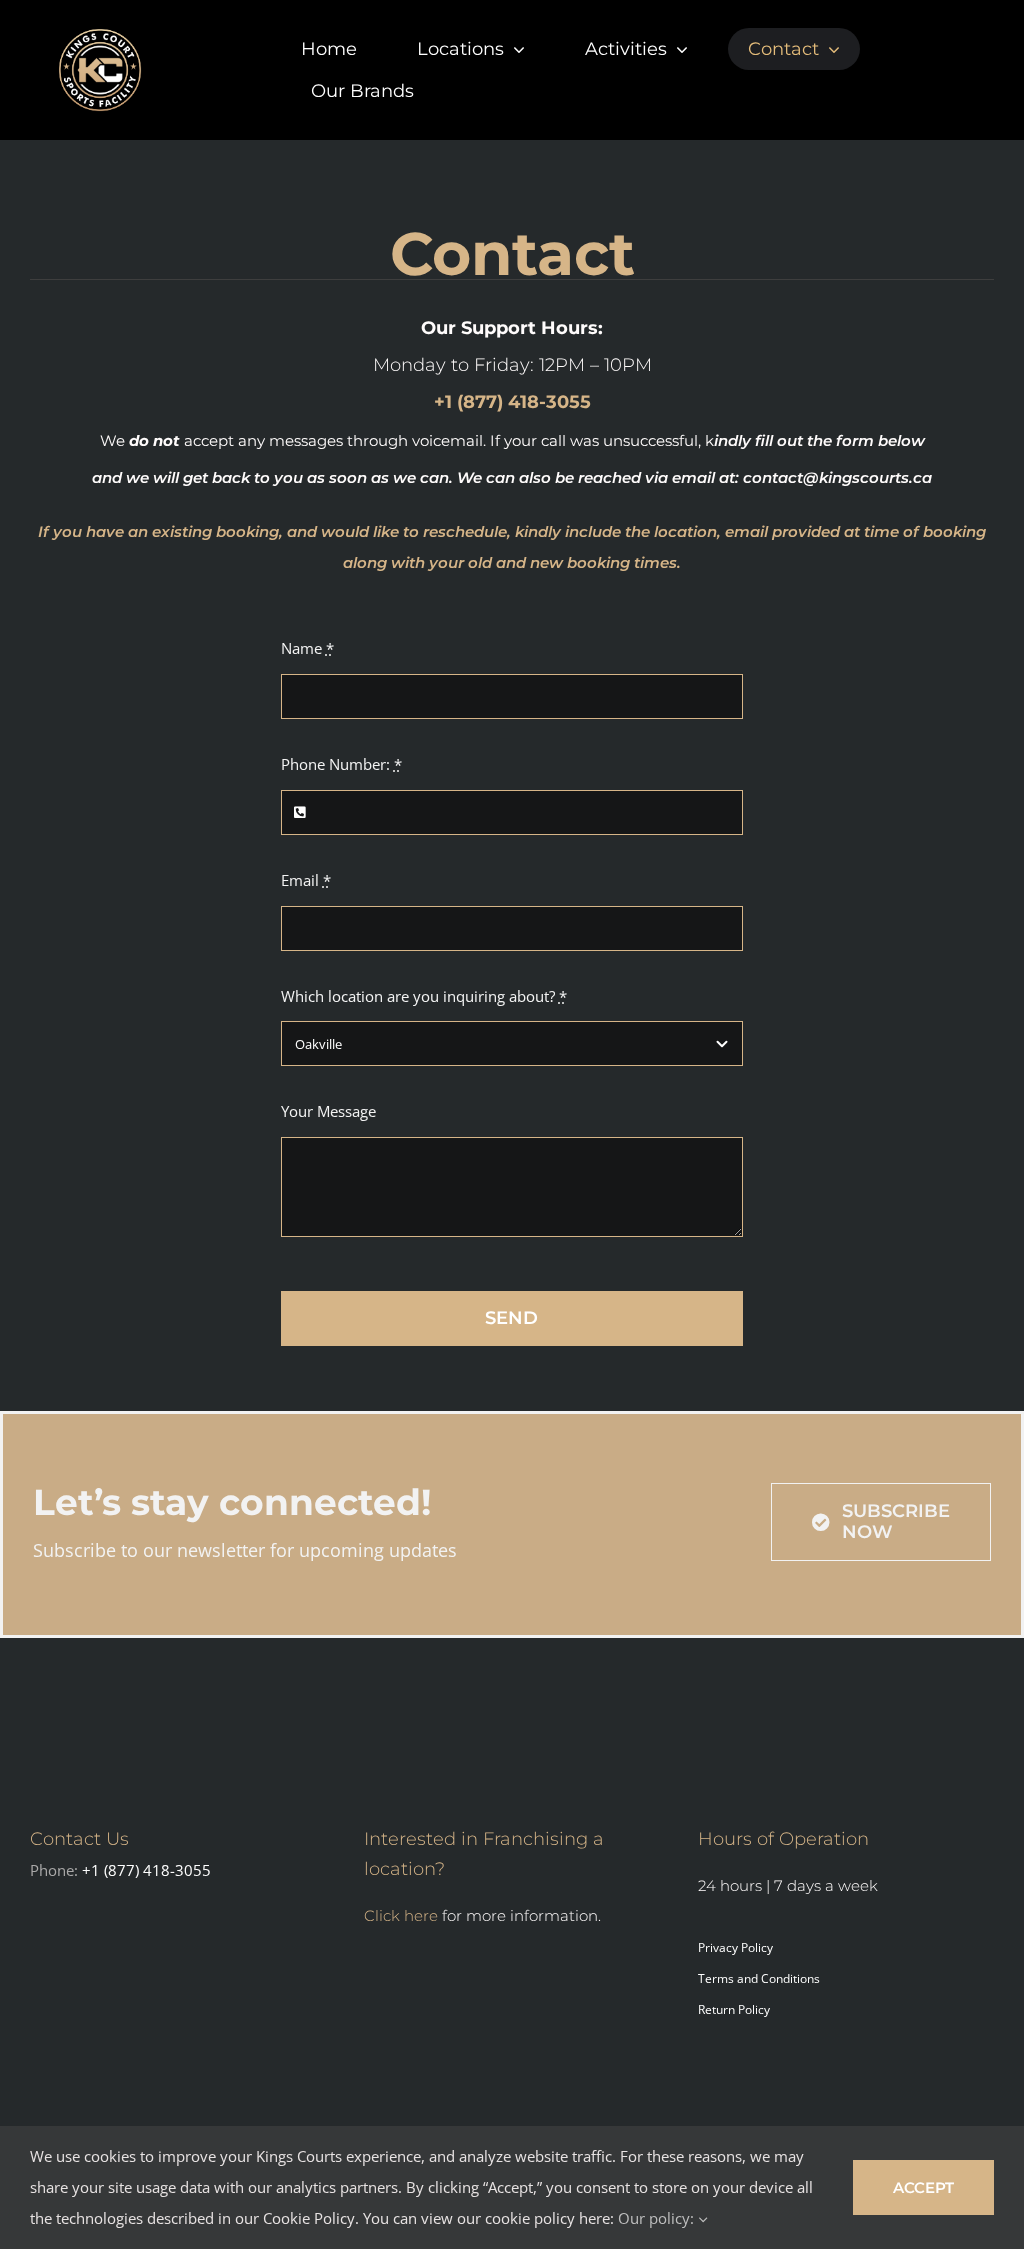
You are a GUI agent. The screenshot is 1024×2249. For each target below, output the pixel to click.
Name (307, 648)
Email (306, 880)
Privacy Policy (735, 1947)
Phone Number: (341, 764)
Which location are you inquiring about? (424, 996)
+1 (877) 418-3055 (146, 1870)
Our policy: (658, 2218)
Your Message (328, 1111)
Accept (923, 2187)
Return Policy (734, 2009)
